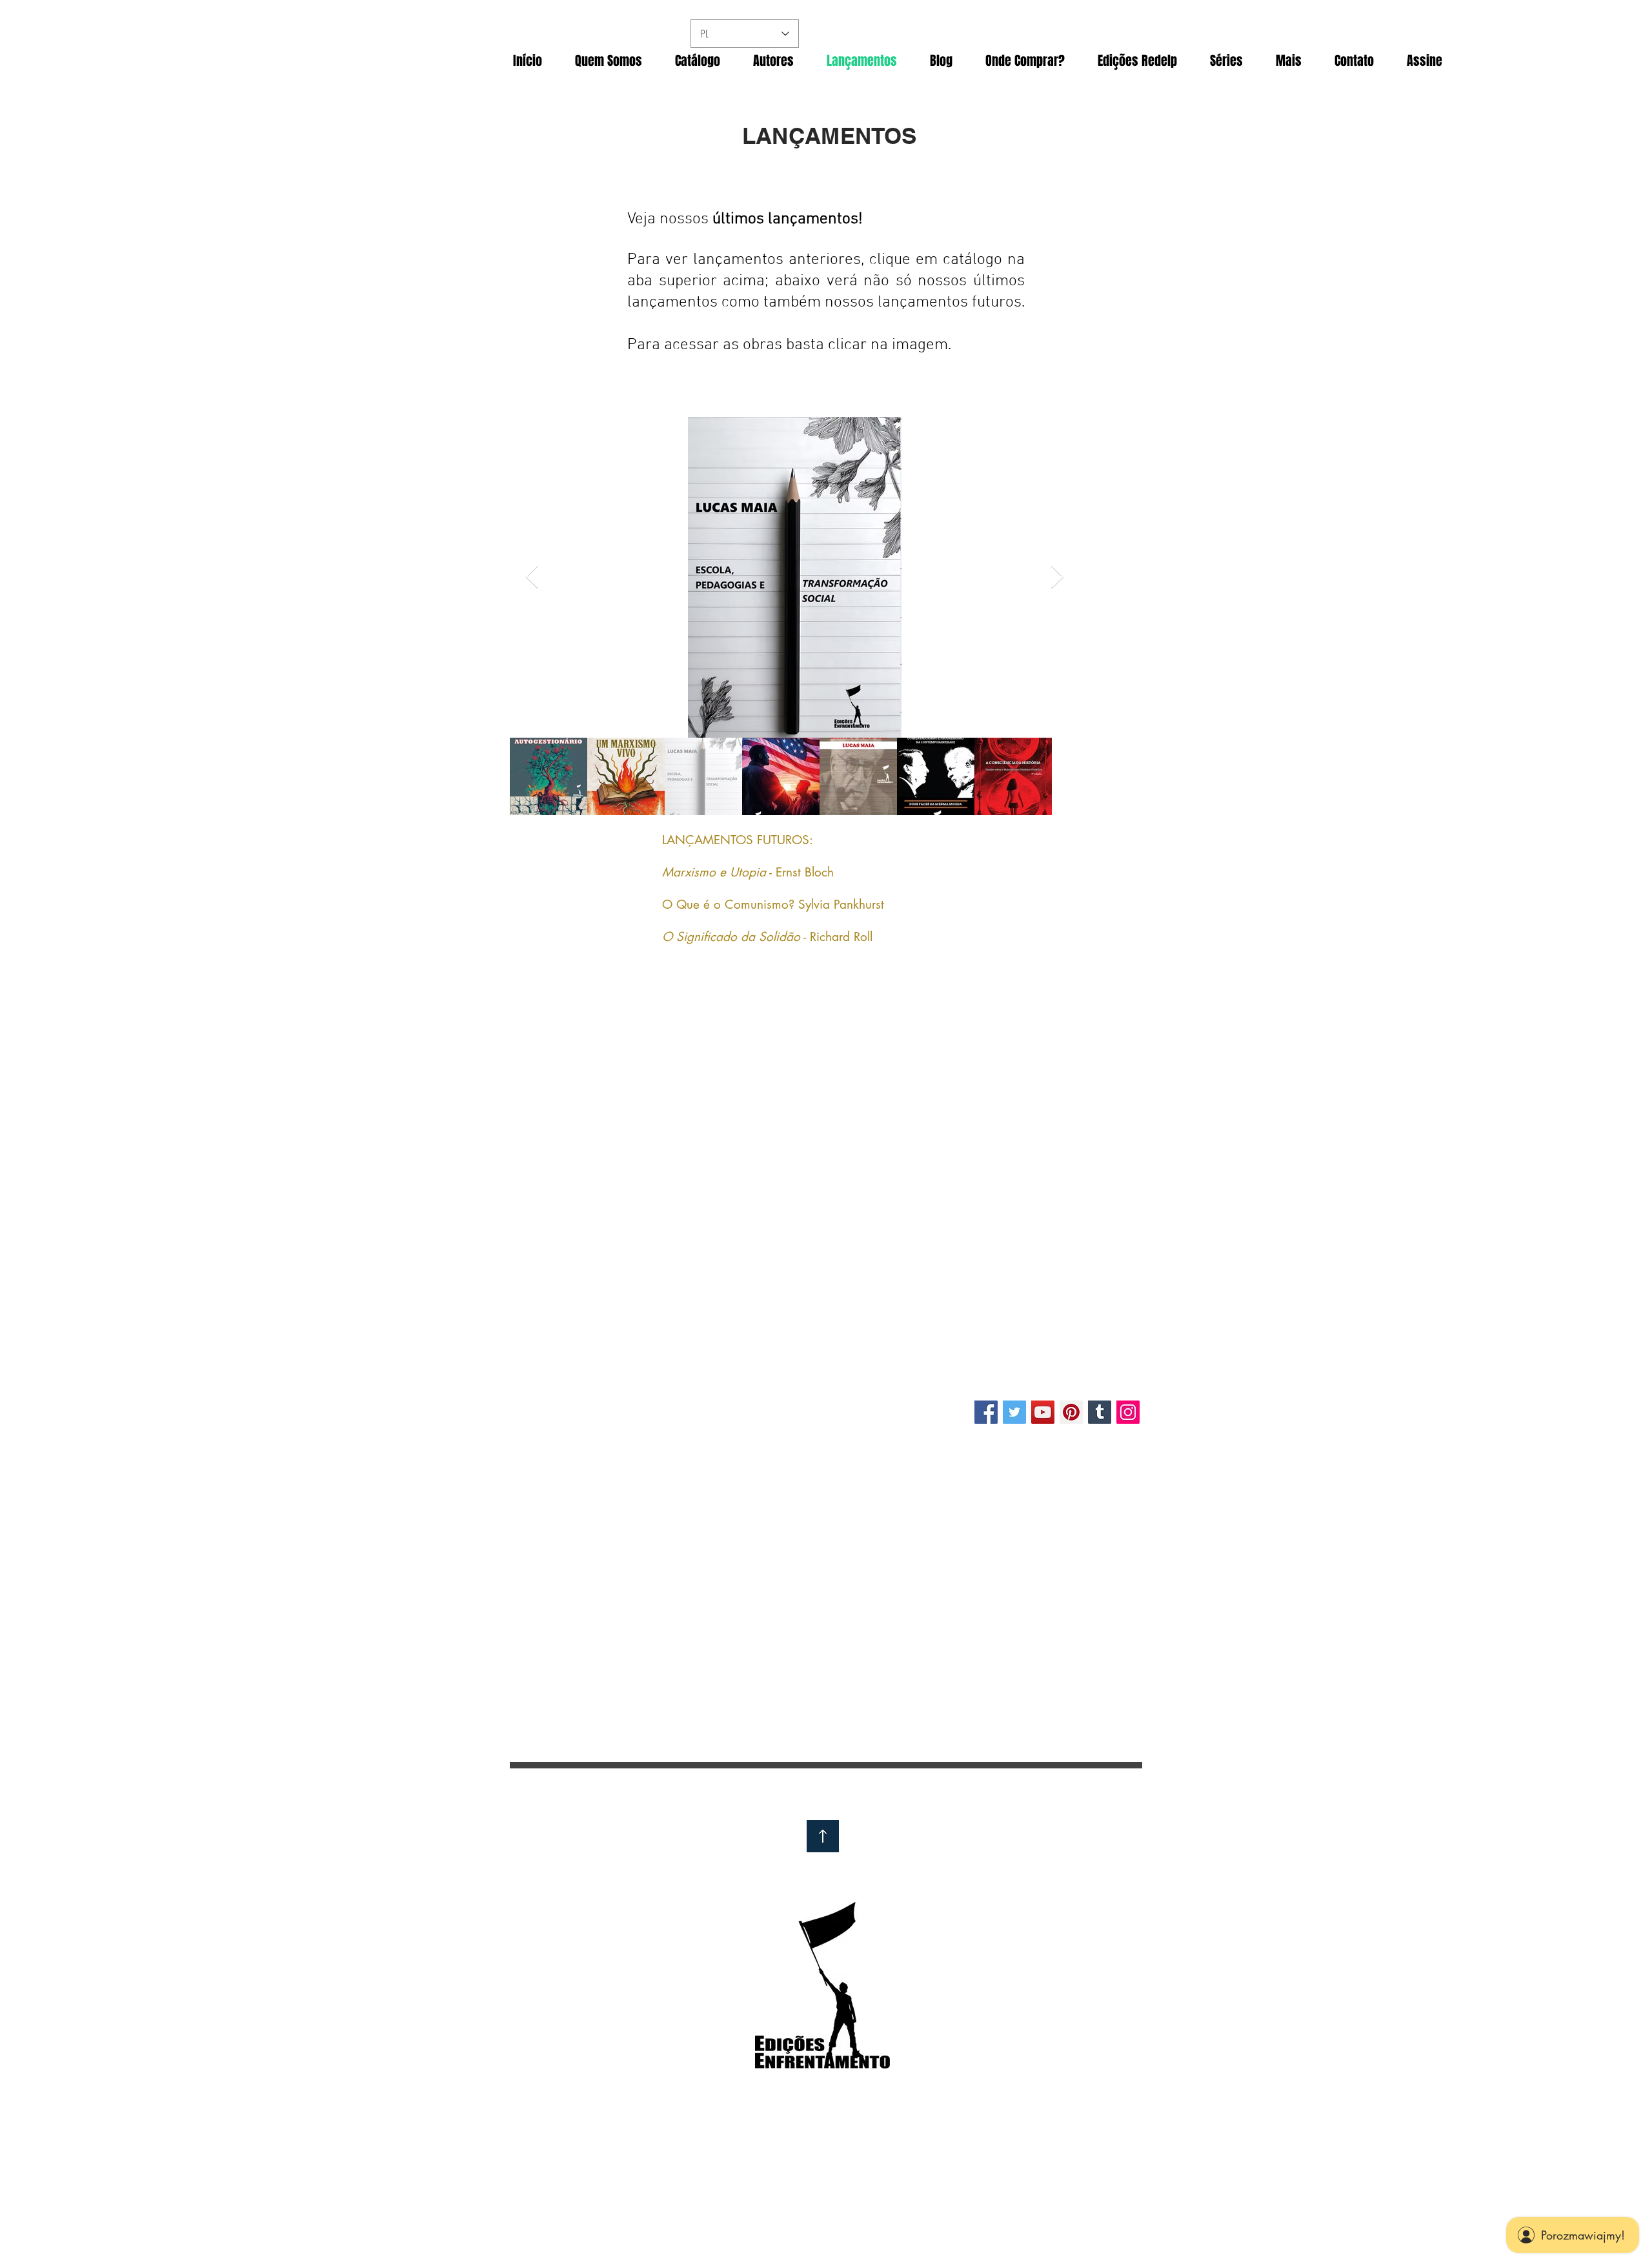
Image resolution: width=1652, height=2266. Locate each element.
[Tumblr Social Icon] (1100, 1412)
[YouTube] (1043, 1412)
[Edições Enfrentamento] (1014, 1412)
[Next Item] (1057, 577)
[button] (1025, 61)
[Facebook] (986, 1412)
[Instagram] (1128, 1412)
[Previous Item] (532, 577)
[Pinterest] (1071, 1412)
